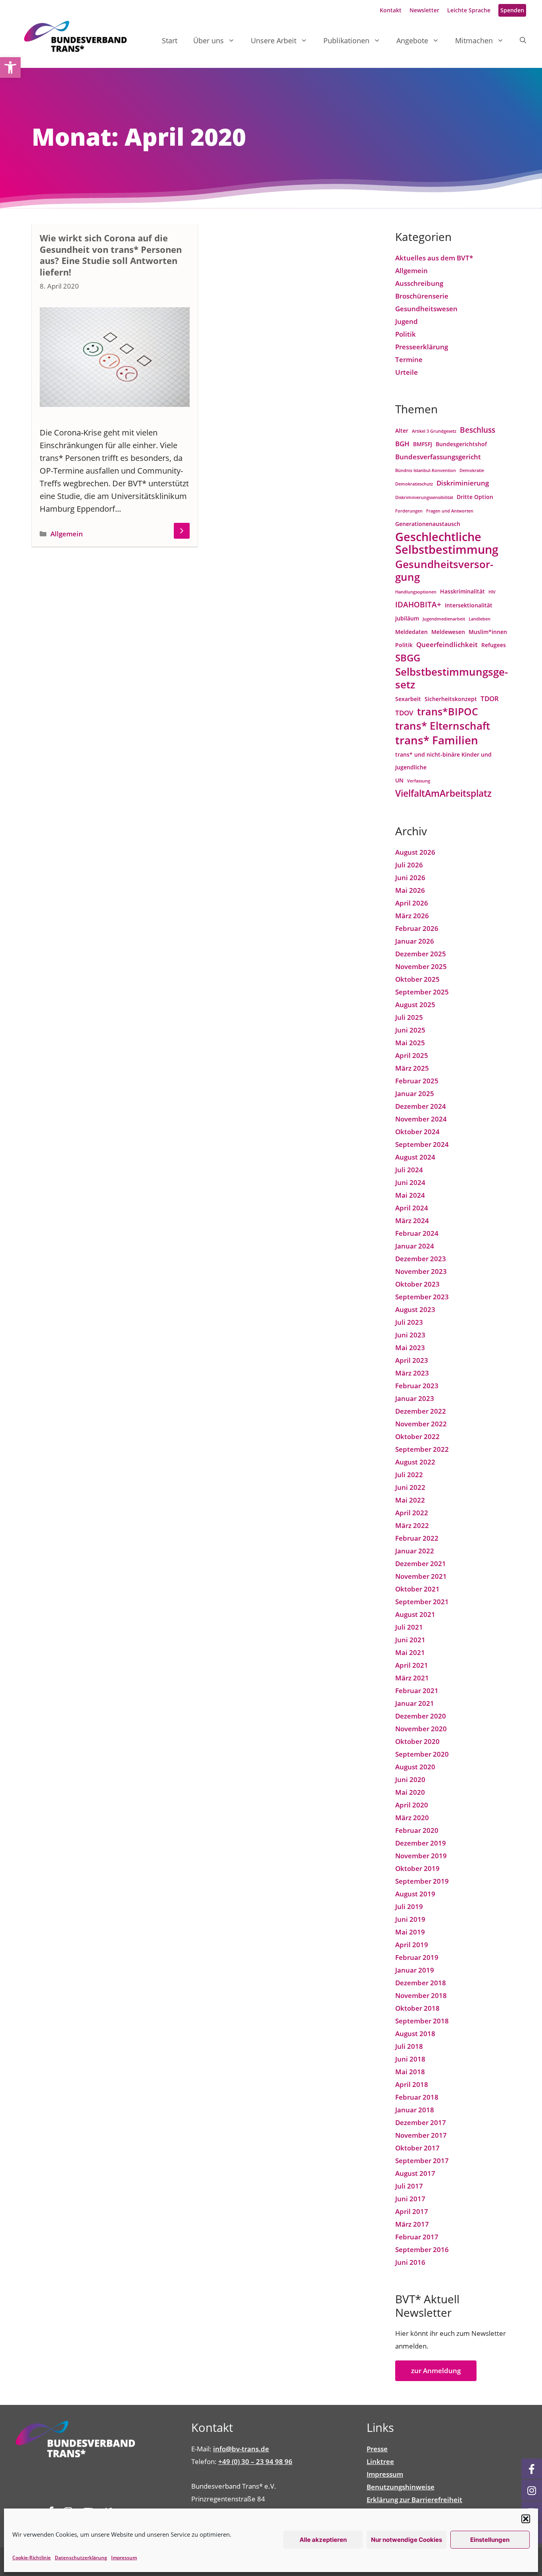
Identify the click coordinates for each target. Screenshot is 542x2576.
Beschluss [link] (478, 430)
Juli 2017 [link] (409, 2186)
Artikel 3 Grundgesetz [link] (434, 431)
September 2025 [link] (422, 992)
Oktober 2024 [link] (417, 1132)
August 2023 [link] (415, 1309)
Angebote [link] (412, 40)
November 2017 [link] (421, 2135)
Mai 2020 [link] (410, 1792)
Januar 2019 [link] (415, 1970)
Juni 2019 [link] (410, 1919)
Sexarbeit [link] (408, 699)
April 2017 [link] (412, 2211)
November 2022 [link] (421, 1424)
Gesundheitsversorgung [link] (444, 570)
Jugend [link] (406, 321)
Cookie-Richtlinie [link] (32, 2558)
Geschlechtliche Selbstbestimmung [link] (447, 543)
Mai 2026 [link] (410, 890)
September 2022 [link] (422, 1449)
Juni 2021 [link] (410, 1640)
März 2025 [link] (412, 1068)
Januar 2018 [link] (415, 2110)
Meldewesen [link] (448, 632)
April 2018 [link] (412, 2084)
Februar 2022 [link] (417, 1538)
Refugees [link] (494, 645)
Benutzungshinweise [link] (401, 2487)
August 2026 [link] (415, 852)
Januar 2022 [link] (415, 1551)
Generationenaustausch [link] (428, 524)
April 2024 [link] (412, 1208)
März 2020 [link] (412, 1818)
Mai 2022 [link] (410, 1500)
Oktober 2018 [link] (417, 2008)
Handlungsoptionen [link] (416, 592)
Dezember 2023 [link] (421, 1259)
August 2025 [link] (415, 1005)
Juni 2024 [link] (410, 1182)
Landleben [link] (480, 619)
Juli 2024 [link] (409, 1170)
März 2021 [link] (412, 1678)
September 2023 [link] (422, 1297)
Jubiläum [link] (407, 618)
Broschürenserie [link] (422, 296)
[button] (526, 2519)
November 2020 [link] (421, 1729)
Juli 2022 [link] (409, 1475)
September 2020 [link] (422, 1754)
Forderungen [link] (409, 511)
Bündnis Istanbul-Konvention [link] (426, 470)
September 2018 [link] (422, 2021)
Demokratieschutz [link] (414, 484)
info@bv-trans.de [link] (241, 2449)
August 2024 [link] (415, 1157)
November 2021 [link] (421, 1576)
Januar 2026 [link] (415, 941)
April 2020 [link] (412, 1805)
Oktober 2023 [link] (417, 1284)
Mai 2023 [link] (410, 1348)
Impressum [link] (124, 2558)
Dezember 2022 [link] (421, 1411)
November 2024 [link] (421, 1119)
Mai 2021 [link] (410, 1652)
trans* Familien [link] (437, 740)
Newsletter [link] (424, 10)
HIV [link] (492, 592)
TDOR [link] (490, 698)
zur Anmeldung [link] (436, 2371)
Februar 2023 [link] (417, 1386)
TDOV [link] (404, 713)
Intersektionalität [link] (469, 605)
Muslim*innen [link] (488, 632)
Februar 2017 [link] (417, 2237)
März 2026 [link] (412, 916)
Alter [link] (402, 431)
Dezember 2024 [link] (421, 1106)
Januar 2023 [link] (415, 1398)
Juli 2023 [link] (409, 1322)
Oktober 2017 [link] (417, 2148)
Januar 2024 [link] (415, 1246)
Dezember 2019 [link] (421, 1843)
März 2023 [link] (412, 1373)
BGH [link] (402, 444)
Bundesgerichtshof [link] (461, 444)
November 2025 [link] (421, 966)
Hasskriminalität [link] (462, 591)
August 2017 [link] (415, 2173)
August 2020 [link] (415, 1767)
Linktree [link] (380, 2461)
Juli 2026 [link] (409, 865)
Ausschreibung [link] (419, 283)
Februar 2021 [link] (417, 1691)
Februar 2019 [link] (417, 1957)
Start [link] (170, 40)
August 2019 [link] (415, 1894)
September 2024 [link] (422, 1144)
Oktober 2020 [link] (417, 1741)
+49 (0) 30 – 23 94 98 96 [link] (255, 2461)
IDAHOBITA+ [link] (418, 604)
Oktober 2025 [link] (417, 979)
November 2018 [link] (421, 1995)
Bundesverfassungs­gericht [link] (438, 457)
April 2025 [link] (412, 1055)
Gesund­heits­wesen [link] (426, 309)
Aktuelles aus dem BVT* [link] (434, 258)
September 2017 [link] (422, 2161)
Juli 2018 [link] (409, 2046)
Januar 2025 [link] (415, 1093)
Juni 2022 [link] (410, 1487)
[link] (10, 67)
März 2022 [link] (412, 1525)
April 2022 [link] (412, 1513)
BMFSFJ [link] (423, 444)
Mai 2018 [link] (410, 2072)
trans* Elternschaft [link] (443, 726)
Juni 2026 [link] (410, 878)
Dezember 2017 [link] (421, 2122)
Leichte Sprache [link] (469, 10)
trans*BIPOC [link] (448, 712)
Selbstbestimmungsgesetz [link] (452, 678)
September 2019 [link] (422, 1881)
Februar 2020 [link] (417, 1830)
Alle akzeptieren (323, 2540)
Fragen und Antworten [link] (450, 511)
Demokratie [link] (472, 470)
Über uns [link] (209, 40)
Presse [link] (377, 2449)
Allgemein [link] (67, 534)
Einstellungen (490, 2540)
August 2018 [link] (415, 2034)
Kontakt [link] (391, 10)
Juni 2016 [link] (410, 2262)
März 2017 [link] (412, 2224)
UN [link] (399, 780)
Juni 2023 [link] (410, 1335)
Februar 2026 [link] (417, 928)
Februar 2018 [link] (417, 2097)
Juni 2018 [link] (410, 2059)
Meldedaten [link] (411, 632)
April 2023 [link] (412, 1360)
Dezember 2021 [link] (421, 1564)
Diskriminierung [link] (463, 483)
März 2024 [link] (412, 1221)
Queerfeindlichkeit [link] (447, 644)
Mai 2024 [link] (410, 1195)
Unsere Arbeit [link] (274, 40)
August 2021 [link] (415, 1614)
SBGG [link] (408, 658)
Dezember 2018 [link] (421, 1983)
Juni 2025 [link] (410, 1030)
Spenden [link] (512, 10)
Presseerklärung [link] (422, 347)
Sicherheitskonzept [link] (451, 699)
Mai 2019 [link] (410, 1932)
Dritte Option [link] (475, 497)
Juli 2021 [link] (409, 1627)
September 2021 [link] (422, 1602)
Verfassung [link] (419, 781)
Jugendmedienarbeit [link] (444, 619)
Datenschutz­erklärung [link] (81, 2558)
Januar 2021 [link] (415, 1703)
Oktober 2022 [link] (417, 1436)
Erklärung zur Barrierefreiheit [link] (414, 2500)
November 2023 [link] (421, 1271)
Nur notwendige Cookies (406, 2540)
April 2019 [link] (412, 1945)
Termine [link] (409, 359)
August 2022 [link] (415, 1462)
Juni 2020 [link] (410, 1779)
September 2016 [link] (422, 2249)
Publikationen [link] (346, 40)
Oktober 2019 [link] (417, 1868)
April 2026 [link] (412, 903)
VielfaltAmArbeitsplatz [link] (443, 793)
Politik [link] (406, 334)
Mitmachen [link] (474, 40)
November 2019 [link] (421, 1856)
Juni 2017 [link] (410, 2199)
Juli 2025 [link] (409, 1017)
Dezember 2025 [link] (421, 954)
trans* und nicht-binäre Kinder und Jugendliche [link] (443, 761)
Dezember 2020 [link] (421, 1716)
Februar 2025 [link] (417, 1081)
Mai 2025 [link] (410, 1043)
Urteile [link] (406, 372)
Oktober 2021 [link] (417, 1589)
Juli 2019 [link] (409, 1906)
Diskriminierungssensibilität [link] (424, 497)
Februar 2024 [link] (417, 1233)
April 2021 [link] (412, 1665)
